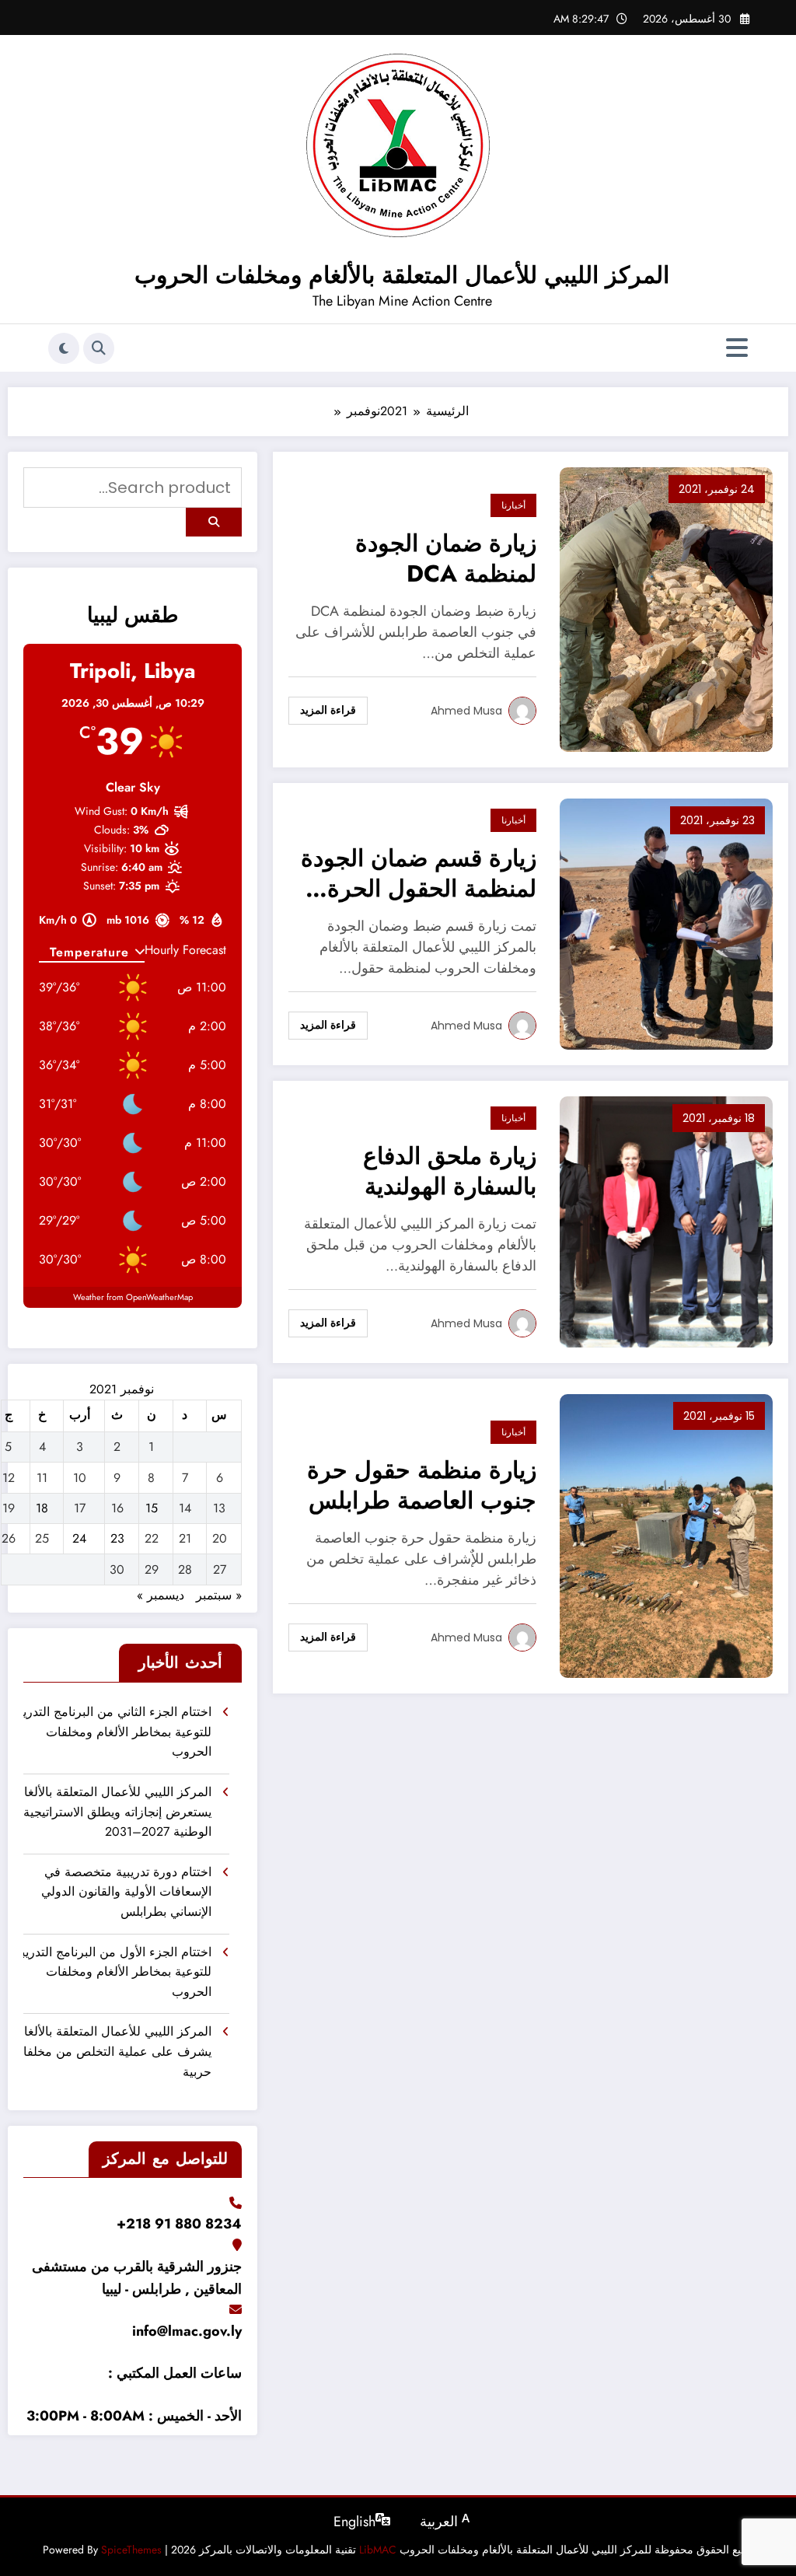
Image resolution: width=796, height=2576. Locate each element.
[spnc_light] (64, 348)
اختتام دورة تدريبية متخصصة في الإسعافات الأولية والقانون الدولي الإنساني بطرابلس (126, 1892)
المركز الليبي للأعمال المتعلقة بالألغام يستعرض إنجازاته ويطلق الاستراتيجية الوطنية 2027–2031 (117, 1812)
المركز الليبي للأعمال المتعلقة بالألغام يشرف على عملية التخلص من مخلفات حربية (117, 2051)
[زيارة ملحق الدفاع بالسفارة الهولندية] (666, 1220)
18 (42, 1508)
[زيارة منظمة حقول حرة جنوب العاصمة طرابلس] (666, 1534)
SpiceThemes (131, 2550)
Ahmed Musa (466, 711)
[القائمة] (737, 348)
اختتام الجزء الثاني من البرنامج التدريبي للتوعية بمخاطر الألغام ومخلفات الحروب (117, 1732)
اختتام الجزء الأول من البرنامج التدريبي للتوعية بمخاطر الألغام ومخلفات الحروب (117, 1972)
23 (117, 1538)
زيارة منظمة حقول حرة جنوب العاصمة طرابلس (422, 1486)
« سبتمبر (219, 1595)
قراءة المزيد (328, 710)
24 (79, 1538)
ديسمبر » (161, 1595)
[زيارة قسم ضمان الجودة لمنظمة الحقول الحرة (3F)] (666, 923)
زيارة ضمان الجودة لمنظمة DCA (446, 559)
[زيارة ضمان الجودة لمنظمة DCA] (666, 608)
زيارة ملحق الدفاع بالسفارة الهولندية (450, 1172)
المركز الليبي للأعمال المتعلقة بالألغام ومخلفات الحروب (402, 275)
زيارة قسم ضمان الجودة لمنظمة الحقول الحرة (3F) (419, 875)
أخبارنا (513, 505)
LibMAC (378, 2550)
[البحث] (99, 348)
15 (152, 1508)
